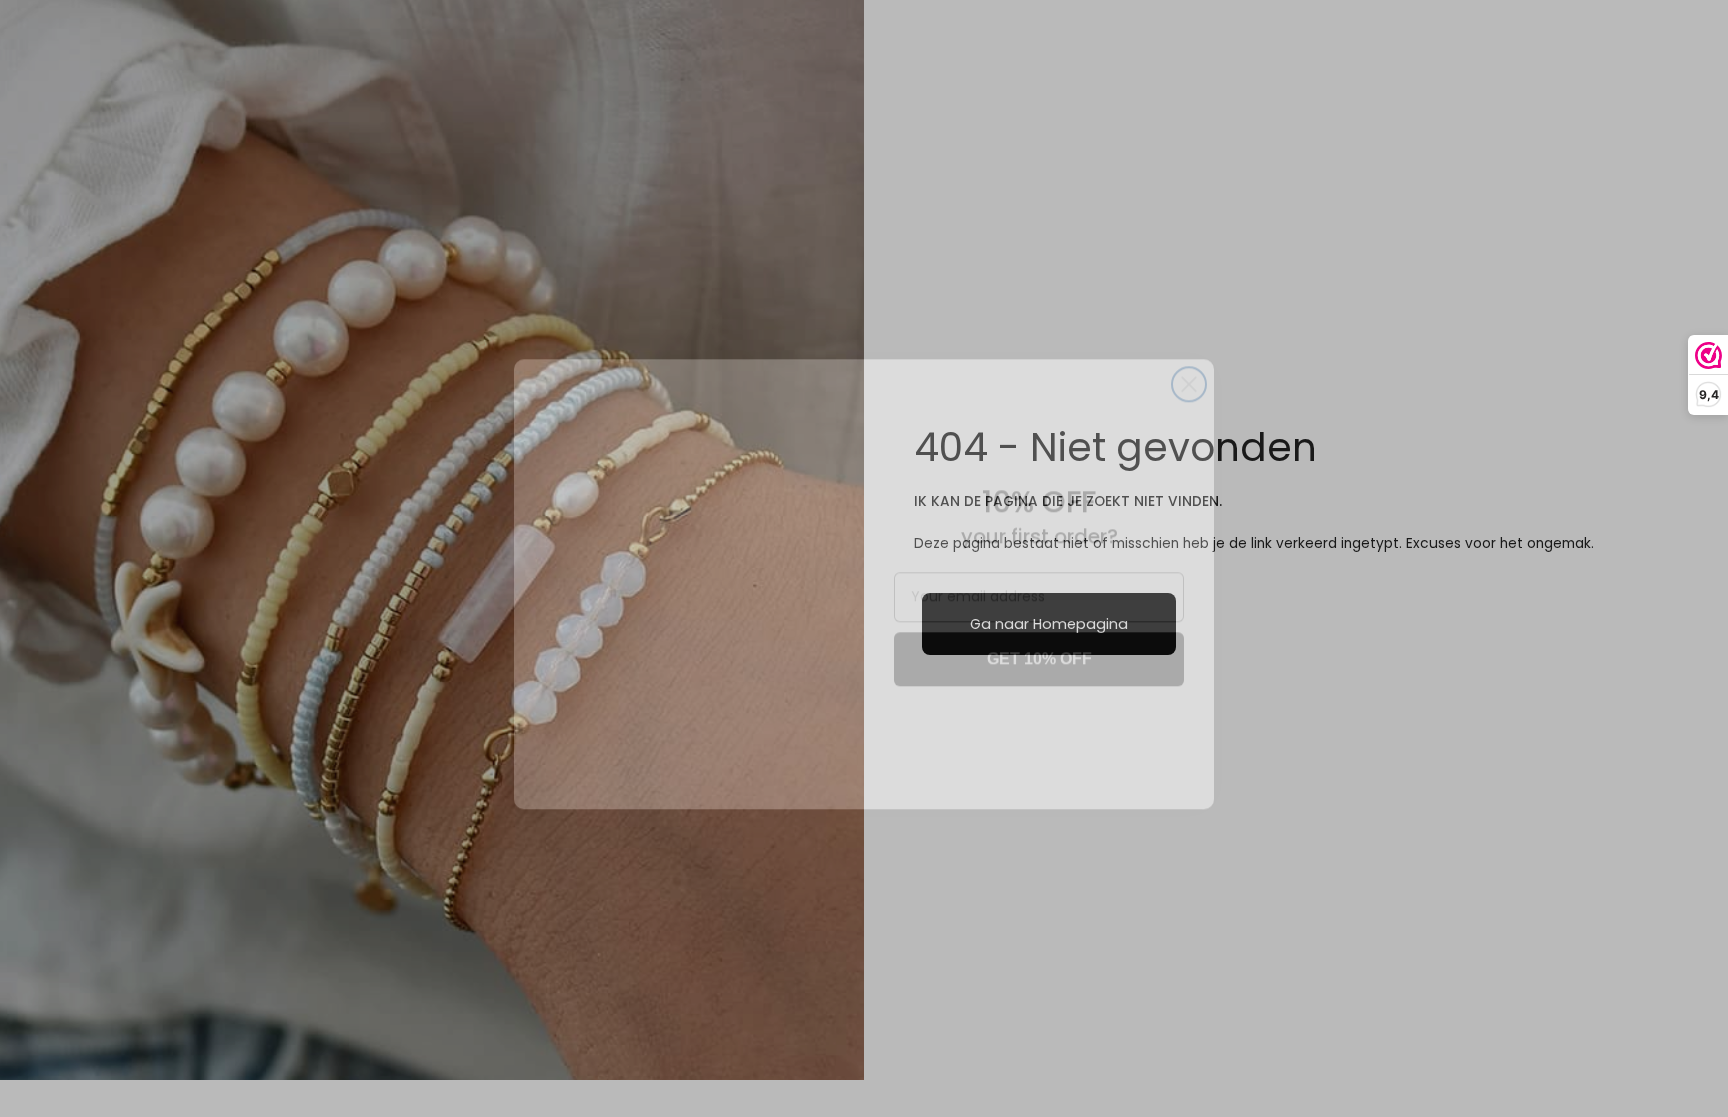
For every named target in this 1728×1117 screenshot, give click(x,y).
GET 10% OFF (1039, 633)
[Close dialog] (1189, 359)
